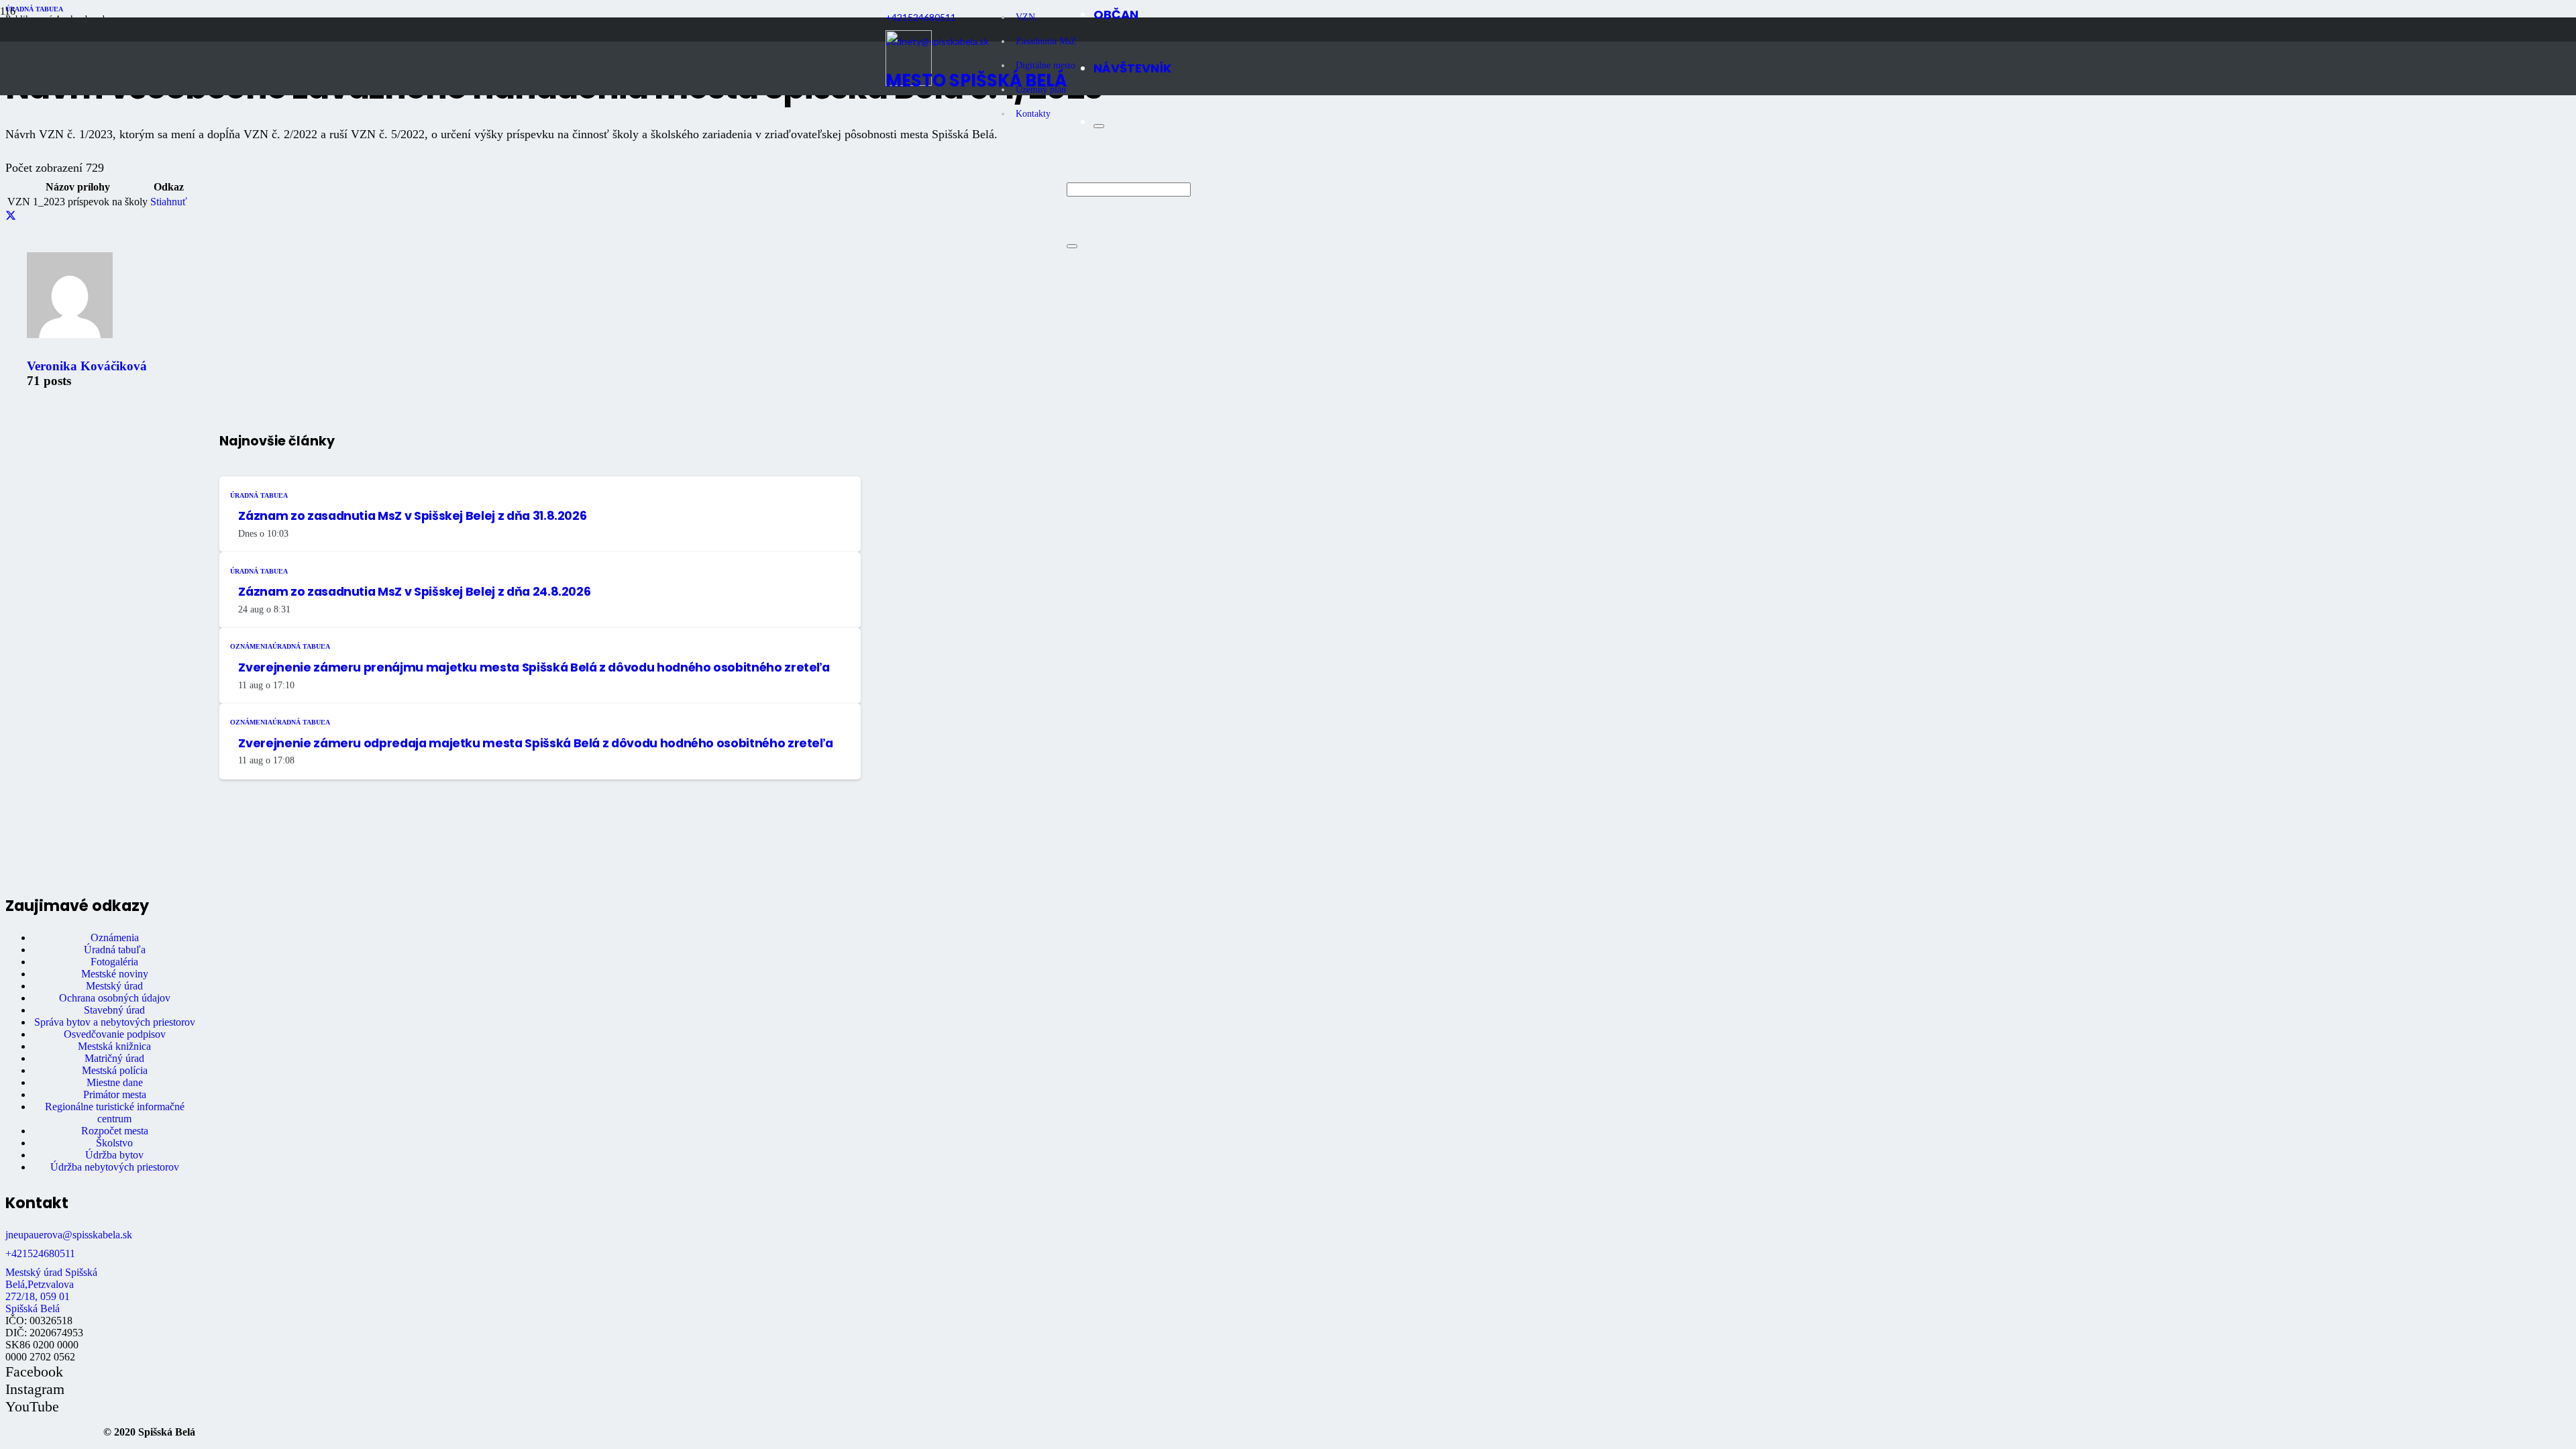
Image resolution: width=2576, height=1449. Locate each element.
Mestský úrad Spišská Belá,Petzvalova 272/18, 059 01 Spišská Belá (51, 1290)
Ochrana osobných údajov (115, 998)
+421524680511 (40, 1253)
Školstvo (114, 1143)
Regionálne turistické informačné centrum (115, 1113)
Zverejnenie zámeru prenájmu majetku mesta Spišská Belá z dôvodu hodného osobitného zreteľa (534, 667)
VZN (1025, 17)
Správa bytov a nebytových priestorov (115, 1022)
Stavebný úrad (114, 1010)
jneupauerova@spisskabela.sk (69, 1235)
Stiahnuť (169, 202)
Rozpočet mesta (115, 1131)
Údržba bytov (114, 1155)
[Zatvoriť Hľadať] (1072, 246)
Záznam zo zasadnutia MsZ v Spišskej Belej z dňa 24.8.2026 (414, 592)
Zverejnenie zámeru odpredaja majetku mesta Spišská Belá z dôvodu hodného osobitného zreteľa (535, 743)
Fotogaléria (114, 962)
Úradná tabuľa (115, 950)
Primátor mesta (115, 1094)
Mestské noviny (115, 974)
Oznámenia (115, 937)
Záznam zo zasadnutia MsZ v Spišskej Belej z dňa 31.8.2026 (412, 516)
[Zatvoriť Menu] (1099, 126)
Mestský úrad (114, 986)
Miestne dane (115, 1082)
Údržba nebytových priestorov (115, 1167)
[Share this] (11, 216)
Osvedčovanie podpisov (115, 1034)
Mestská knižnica (114, 1046)
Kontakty (1033, 114)
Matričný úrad (114, 1058)
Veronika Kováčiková (87, 366)
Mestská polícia (115, 1070)
